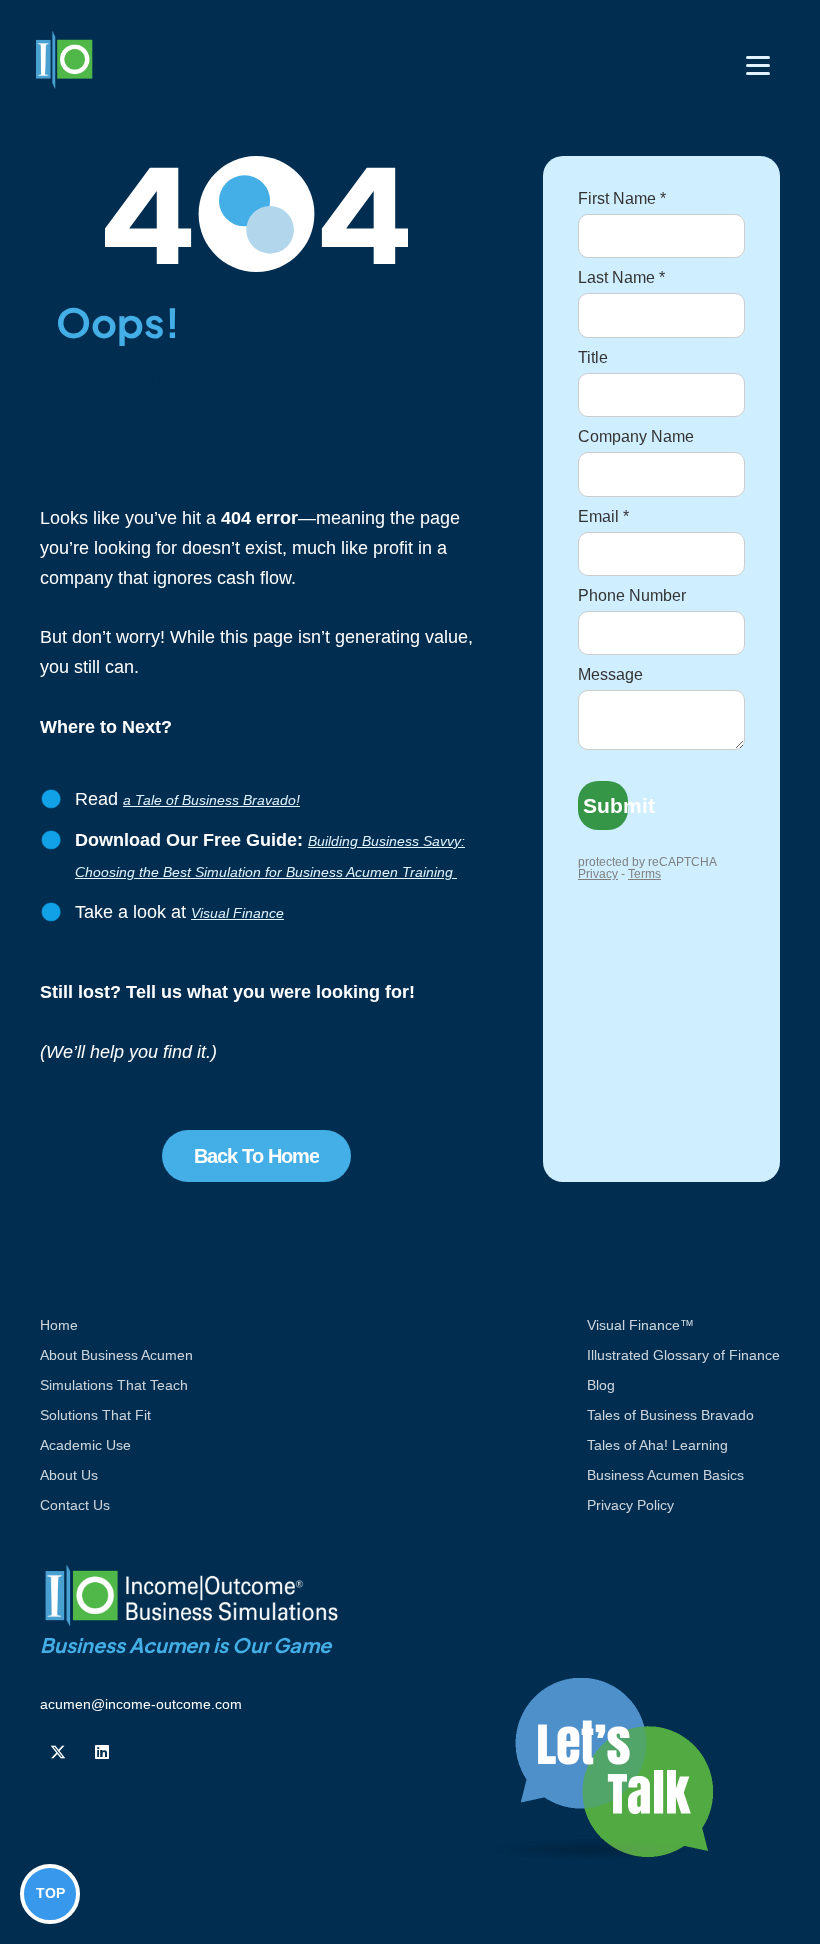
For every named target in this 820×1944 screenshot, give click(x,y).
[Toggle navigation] (758, 65)
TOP (50, 1893)
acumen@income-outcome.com (141, 1704)
